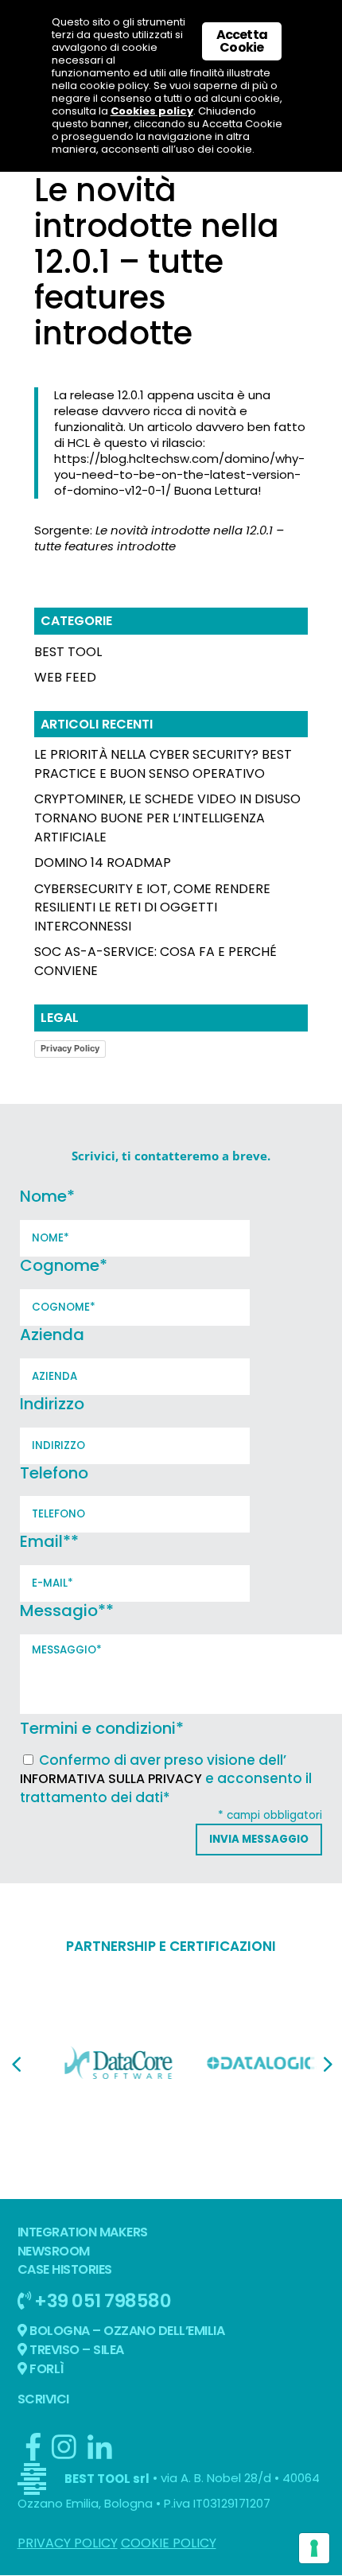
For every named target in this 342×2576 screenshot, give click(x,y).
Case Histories (65, 2269)
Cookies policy (152, 111)
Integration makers (83, 2232)
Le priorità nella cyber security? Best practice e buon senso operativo (163, 764)
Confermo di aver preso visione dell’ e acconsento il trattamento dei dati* (166, 1779)
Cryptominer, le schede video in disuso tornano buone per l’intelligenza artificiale (167, 818)
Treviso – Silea (76, 2350)
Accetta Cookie (242, 41)
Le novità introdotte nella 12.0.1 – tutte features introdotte (159, 538)
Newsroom (54, 2251)
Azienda (52, 1335)
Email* (49, 1541)
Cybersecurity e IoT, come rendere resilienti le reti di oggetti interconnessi (152, 908)
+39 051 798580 (101, 2300)
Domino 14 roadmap (103, 863)
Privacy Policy (70, 1048)
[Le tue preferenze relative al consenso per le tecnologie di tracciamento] (314, 2548)
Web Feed (65, 677)
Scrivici (43, 2399)
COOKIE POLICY (169, 2543)
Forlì (46, 2369)
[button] (16, 2065)
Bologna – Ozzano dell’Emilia (126, 2331)
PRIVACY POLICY (68, 2543)
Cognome (64, 1265)
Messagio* (67, 1610)
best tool (68, 652)
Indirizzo (52, 1404)
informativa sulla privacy (111, 1779)
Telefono (54, 1473)
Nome (47, 1196)
